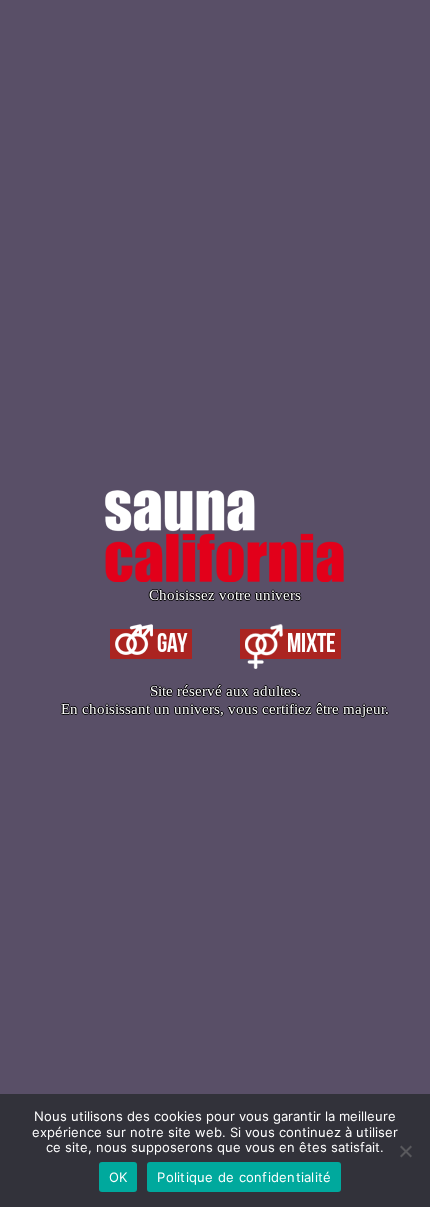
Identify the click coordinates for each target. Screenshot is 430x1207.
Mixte (309, 644)
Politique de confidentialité (244, 1177)
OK (118, 1177)
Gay (170, 644)
